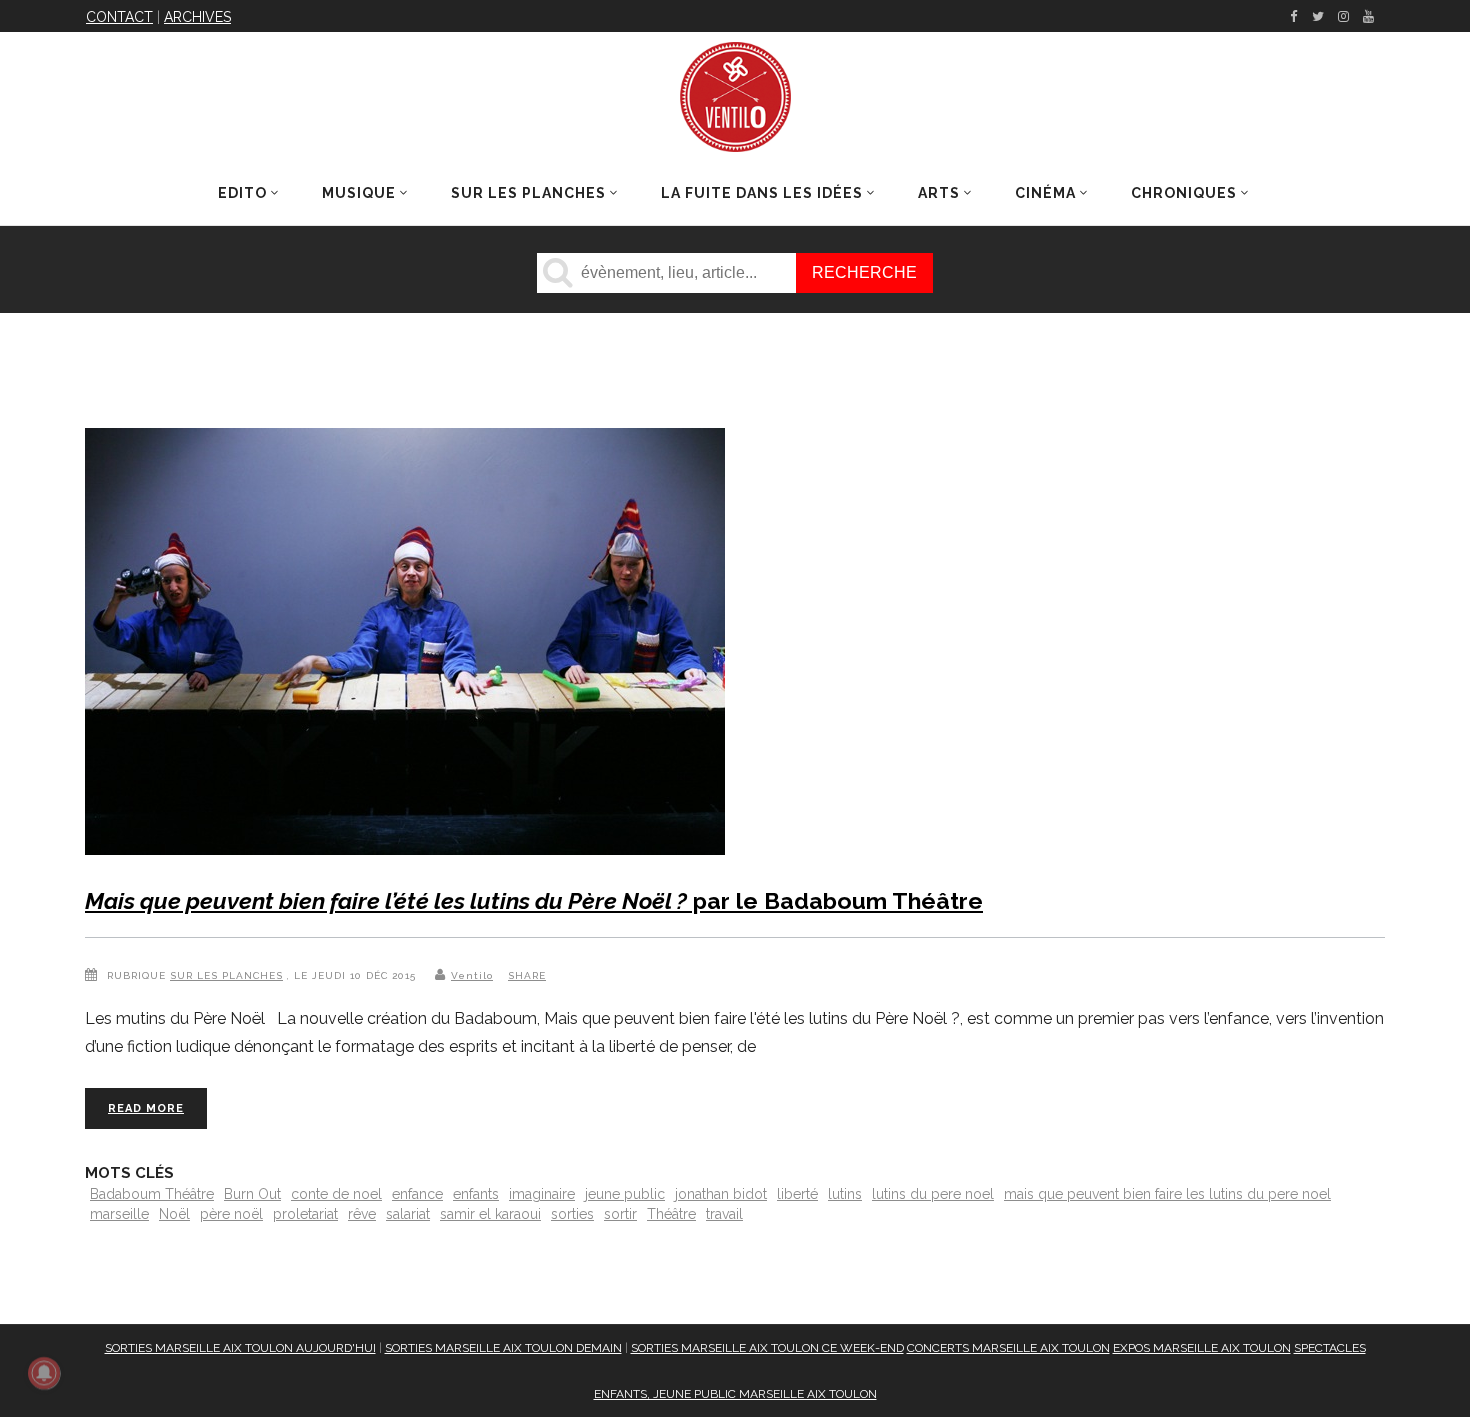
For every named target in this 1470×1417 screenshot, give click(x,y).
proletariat (305, 1214)
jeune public (625, 1194)
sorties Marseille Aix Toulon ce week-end (767, 1348)
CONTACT (119, 17)
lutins (845, 1194)
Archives (197, 17)
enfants (476, 1194)
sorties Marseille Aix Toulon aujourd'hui (240, 1348)
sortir (620, 1214)
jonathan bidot (721, 1194)
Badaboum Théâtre (152, 1194)
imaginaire (542, 1194)
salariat (408, 1214)
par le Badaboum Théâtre (534, 900)
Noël (174, 1214)
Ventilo (472, 975)
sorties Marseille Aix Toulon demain (503, 1348)
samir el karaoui (490, 1214)
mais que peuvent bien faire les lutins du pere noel (1167, 1194)
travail (724, 1214)
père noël (231, 1214)
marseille (119, 1214)
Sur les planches (226, 975)
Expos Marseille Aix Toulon (1202, 1348)
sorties (572, 1214)
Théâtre (671, 1214)
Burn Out (252, 1194)
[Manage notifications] (44, 1373)
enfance (417, 1194)
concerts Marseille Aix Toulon (1008, 1348)
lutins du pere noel (933, 1194)
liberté (797, 1194)
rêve (362, 1214)
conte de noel (336, 1194)
